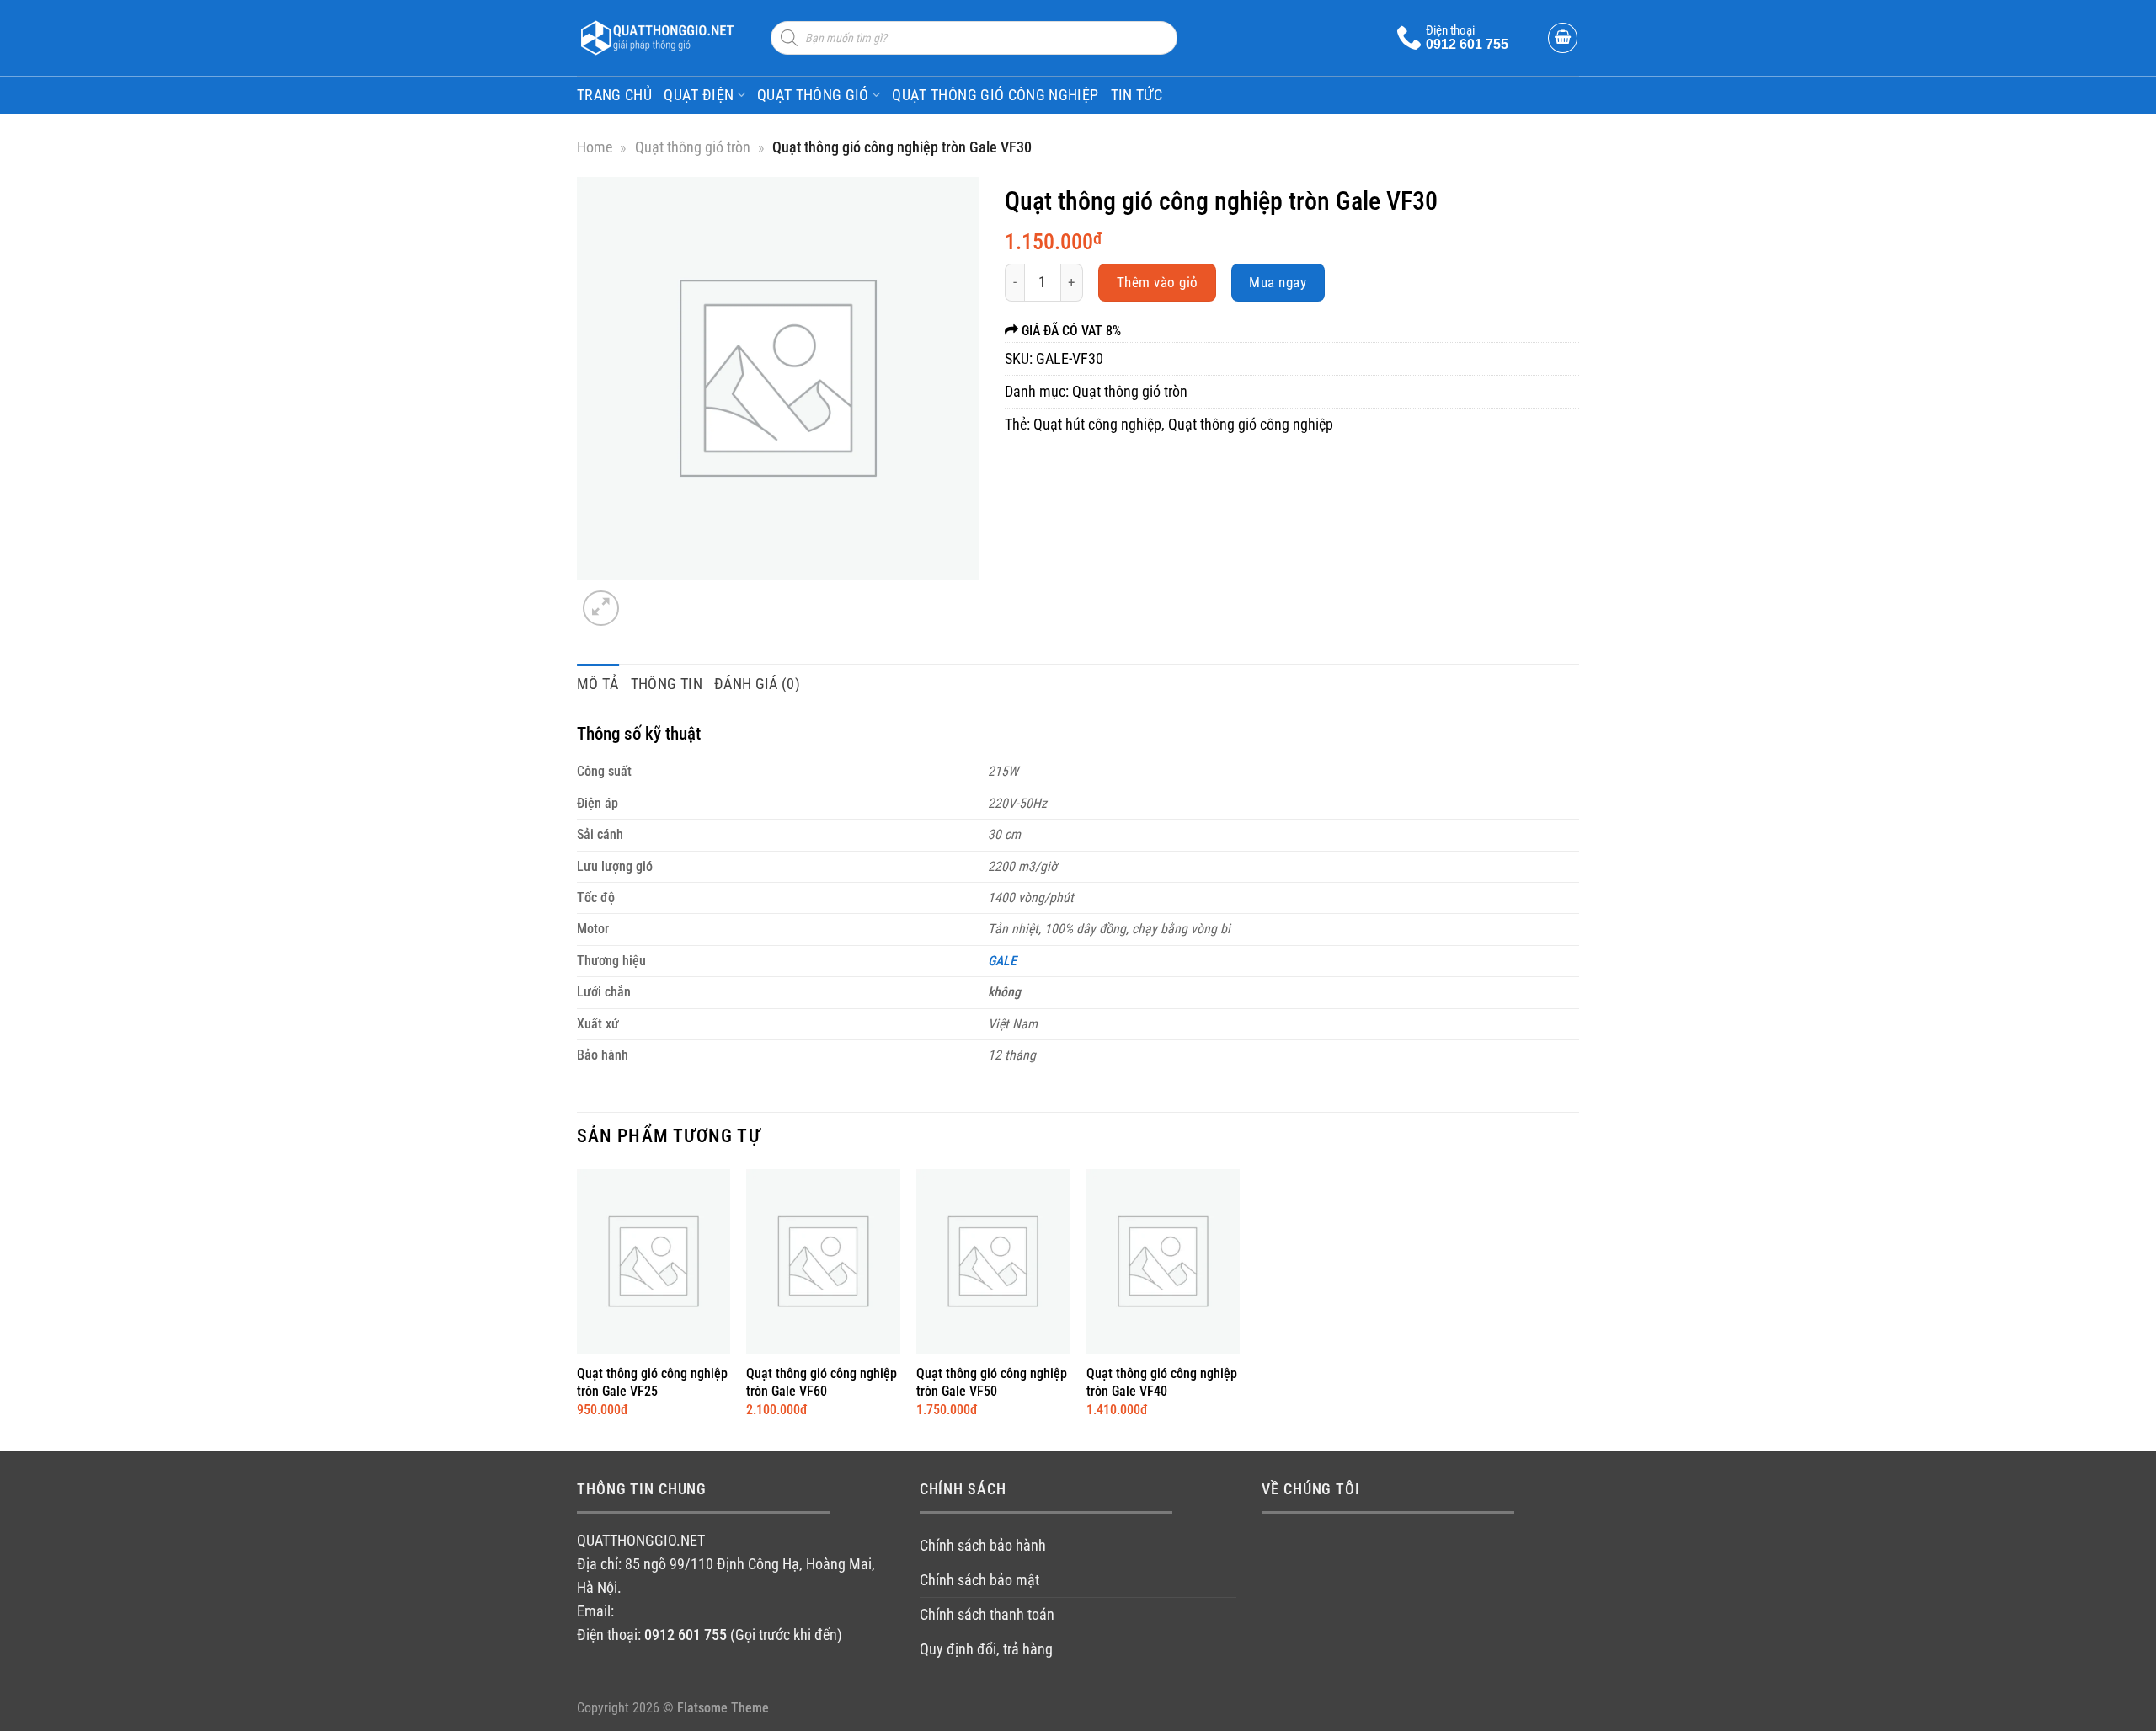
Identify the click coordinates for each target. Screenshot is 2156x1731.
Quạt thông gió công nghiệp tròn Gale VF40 (1162, 1382)
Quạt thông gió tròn (693, 147)
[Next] (646, 598)
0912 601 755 (1467, 44)
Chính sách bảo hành (983, 1546)
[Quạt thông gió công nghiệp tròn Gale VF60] (823, 1261)
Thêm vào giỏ (1158, 282)
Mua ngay (1278, 282)
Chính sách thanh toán (987, 1615)
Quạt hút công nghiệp (1097, 425)
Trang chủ (614, 95)
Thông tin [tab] (667, 684)
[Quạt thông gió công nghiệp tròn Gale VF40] (1163, 1261)
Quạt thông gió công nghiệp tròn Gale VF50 (992, 1382)
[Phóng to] (601, 609)
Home (595, 147)
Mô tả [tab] (598, 684)
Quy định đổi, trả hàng (986, 1649)
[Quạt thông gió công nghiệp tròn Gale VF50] (993, 1261)
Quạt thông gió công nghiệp (995, 95)
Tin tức (1137, 95)
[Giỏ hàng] (1563, 38)
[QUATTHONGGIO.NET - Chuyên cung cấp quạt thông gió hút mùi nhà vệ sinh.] (661, 38)
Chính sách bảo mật (979, 1580)
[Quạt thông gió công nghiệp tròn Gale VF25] (654, 1261)
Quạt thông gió (813, 95)
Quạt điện (699, 95)
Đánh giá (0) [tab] (757, 684)
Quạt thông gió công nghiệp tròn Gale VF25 (652, 1382)
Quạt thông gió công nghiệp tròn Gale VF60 (822, 1382)
